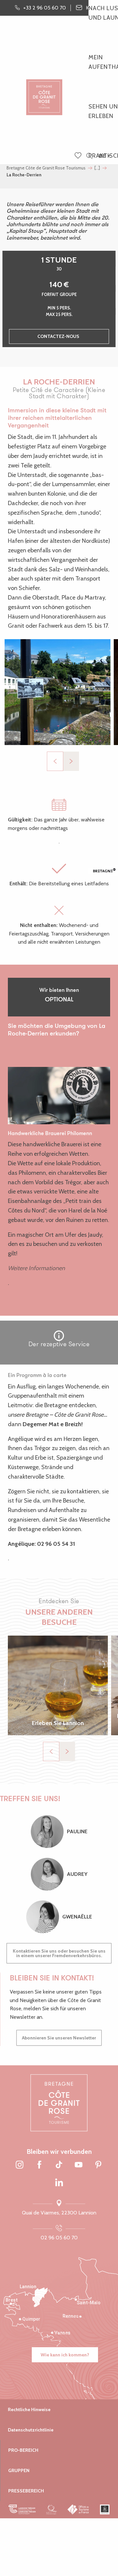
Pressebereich (26, 2491)
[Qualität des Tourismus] (52, 2509)
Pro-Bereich (23, 2450)
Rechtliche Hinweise (29, 2409)
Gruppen (19, 2470)
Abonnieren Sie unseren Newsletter (59, 2038)
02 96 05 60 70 (59, 2238)
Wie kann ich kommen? (65, 2355)
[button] (89, 156)
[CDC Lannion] (22, 2509)
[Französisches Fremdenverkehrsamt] (79, 2509)
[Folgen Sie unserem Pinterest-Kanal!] (98, 2165)
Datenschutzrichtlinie (31, 2430)
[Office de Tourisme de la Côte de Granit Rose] (44, 92)
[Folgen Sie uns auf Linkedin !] (59, 2183)
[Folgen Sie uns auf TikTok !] (59, 2165)
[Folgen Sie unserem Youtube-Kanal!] (79, 2165)
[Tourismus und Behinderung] (105, 2509)
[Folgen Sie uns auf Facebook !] (39, 2165)
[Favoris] (79, 156)
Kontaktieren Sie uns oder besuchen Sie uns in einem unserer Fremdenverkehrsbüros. (59, 1953)
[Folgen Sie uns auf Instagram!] (20, 2165)
